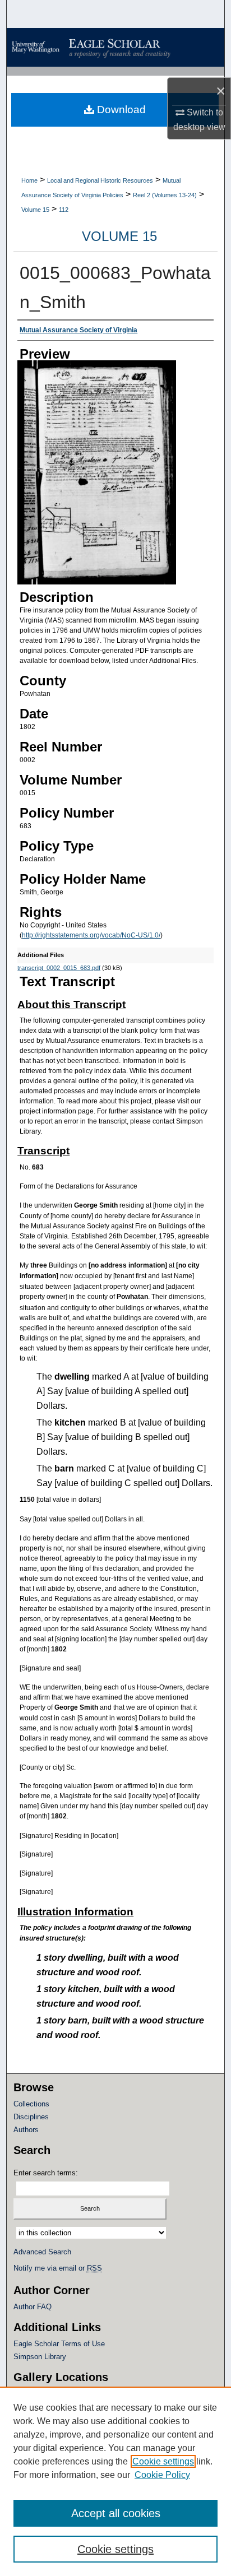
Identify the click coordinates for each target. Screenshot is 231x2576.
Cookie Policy (162, 2475)
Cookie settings (163, 2461)
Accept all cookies (116, 2513)
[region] (115, 2481)
